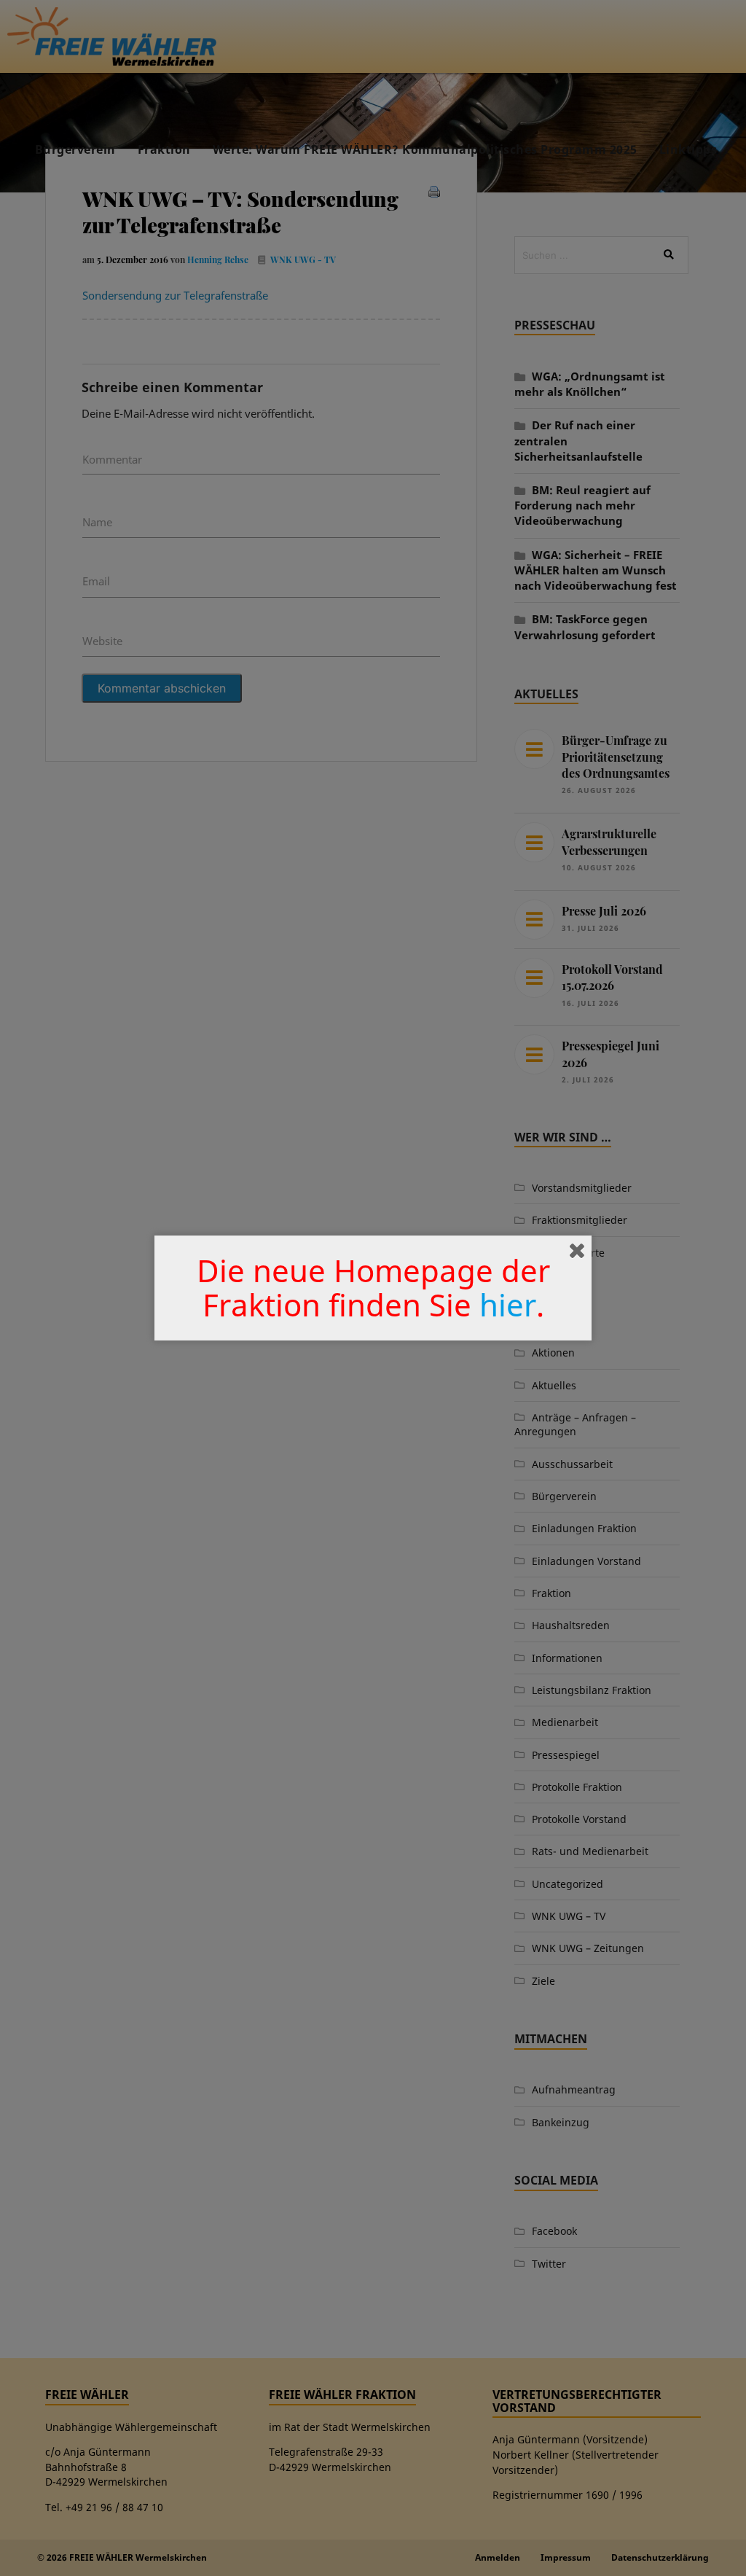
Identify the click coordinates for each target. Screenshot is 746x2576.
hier (508, 1304)
